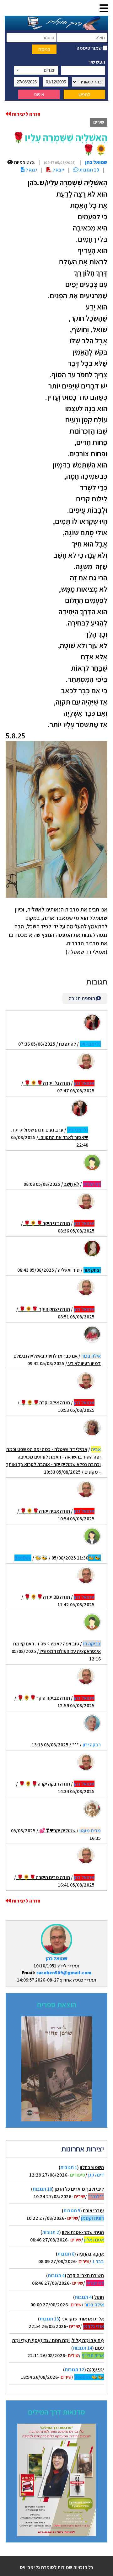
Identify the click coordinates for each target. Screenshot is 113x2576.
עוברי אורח (93, 2211)
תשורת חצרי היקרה (86, 2275)
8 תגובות (66, 2254)
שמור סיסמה (90, 48)
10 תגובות (42, 2189)
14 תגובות (83, 2348)
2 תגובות (51, 2232)
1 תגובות (69, 2167)
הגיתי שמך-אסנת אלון (83, 2232)
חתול (99, 2297)
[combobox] (36, 70)
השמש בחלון (92, 2167)
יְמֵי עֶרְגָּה (95, 2370)
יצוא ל (31, 170)
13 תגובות (49, 2319)
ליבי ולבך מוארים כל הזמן (79, 2189)
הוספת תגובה (82, 998)
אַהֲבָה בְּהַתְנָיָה (90, 2254)
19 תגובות (89, 170)
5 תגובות (72, 2211)
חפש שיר (97, 62)
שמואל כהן (56, 1958)
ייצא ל (58, 170)
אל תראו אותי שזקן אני (83, 2319)
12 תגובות (75, 2370)
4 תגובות (56, 2275)
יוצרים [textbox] (50, 70)
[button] (104, 9)
